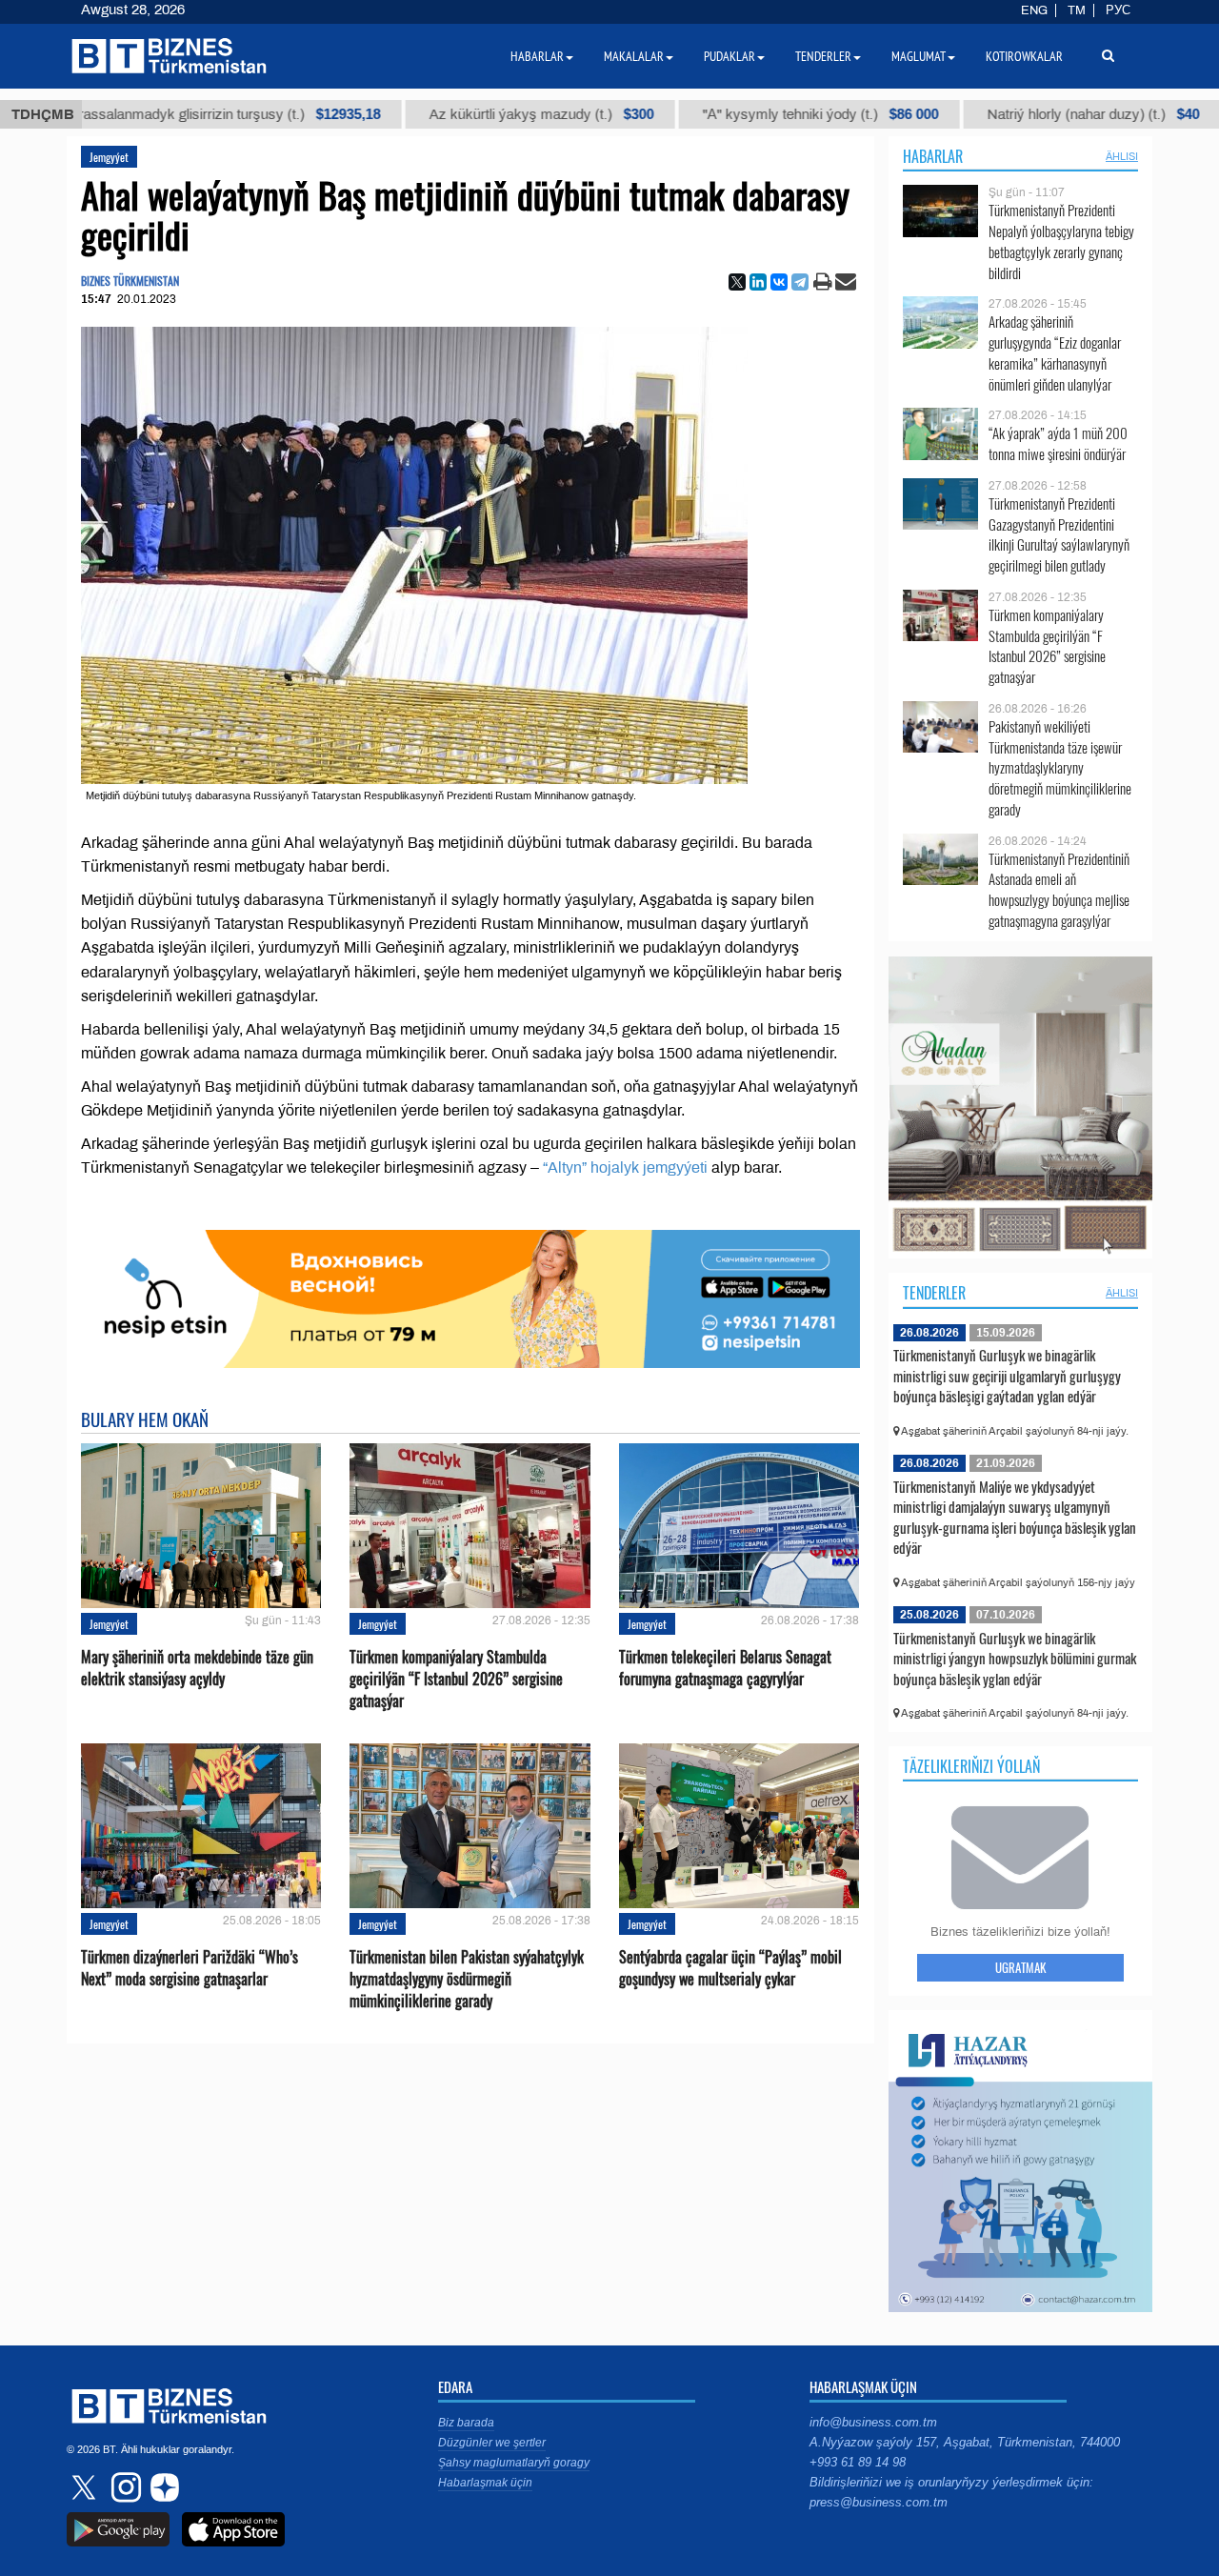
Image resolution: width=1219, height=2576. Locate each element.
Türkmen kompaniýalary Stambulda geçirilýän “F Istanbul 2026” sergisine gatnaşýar (456, 1679)
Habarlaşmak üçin (485, 2483)
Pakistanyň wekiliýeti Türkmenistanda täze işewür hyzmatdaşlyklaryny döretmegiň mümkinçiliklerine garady (1060, 768)
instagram (124, 2487)
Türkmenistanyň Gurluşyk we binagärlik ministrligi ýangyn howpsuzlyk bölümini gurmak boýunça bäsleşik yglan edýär (1015, 1658)
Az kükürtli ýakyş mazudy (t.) (422, 114)
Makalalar (634, 56)
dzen (162, 2487)
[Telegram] (800, 282)
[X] (737, 282)
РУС (1118, 10)
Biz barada (466, 2423)
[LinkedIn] (758, 282)
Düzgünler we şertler (492, 2443)
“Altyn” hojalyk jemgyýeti (627, 1167)
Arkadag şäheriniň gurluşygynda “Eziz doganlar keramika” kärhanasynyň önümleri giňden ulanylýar (1055, 352)
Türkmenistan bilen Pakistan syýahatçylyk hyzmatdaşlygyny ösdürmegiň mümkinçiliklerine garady (467, 1979)
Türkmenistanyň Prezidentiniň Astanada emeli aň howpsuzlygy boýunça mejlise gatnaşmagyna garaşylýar (1059, 890)
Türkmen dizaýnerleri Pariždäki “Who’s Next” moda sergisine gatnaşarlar (190, 1968)
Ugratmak (1020, 1967)
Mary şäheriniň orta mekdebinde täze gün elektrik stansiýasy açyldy (197, 1668)
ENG (1034, 10)
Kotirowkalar (1024, 56)
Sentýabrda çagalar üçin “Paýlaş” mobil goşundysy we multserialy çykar (730, 1968)
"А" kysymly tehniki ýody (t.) (701, 114)
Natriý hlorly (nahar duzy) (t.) (974, 114)
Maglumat (919, 56)
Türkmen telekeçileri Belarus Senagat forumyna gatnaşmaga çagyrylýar (725, 1668)
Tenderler (934, 1293)
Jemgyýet (109, 157)
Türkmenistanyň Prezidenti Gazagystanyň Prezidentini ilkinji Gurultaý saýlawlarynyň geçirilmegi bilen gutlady (1059, 534)
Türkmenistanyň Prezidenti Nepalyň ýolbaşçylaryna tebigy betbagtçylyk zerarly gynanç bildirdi (1061, 241)
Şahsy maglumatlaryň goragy (514, 2463)
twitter (86, 2487)
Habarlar (933, 156)
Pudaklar (729, 56)
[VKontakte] (779, 282)
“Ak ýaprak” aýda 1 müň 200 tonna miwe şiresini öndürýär (1058, 443)
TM (1077, 10)
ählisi (1122, 156)
